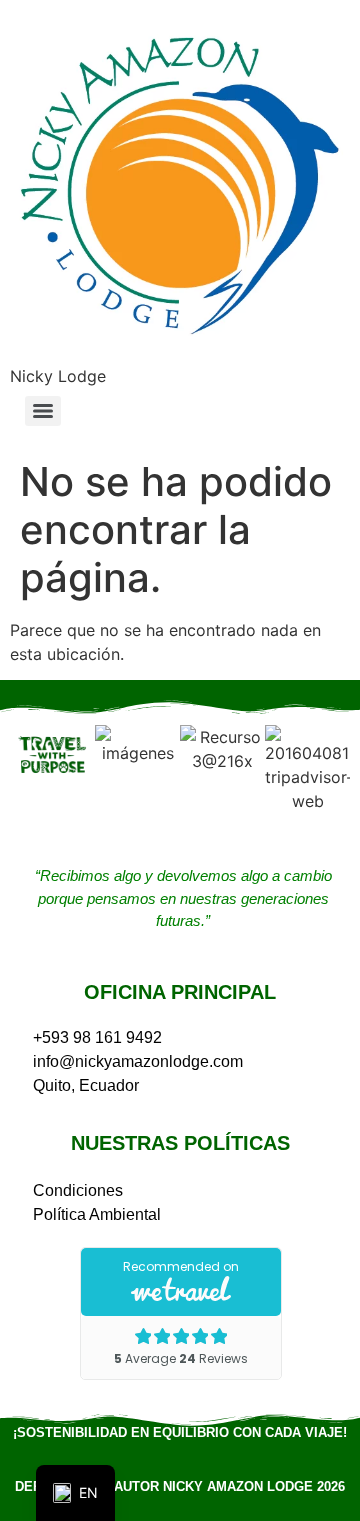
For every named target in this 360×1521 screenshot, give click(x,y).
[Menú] (43, 411)
